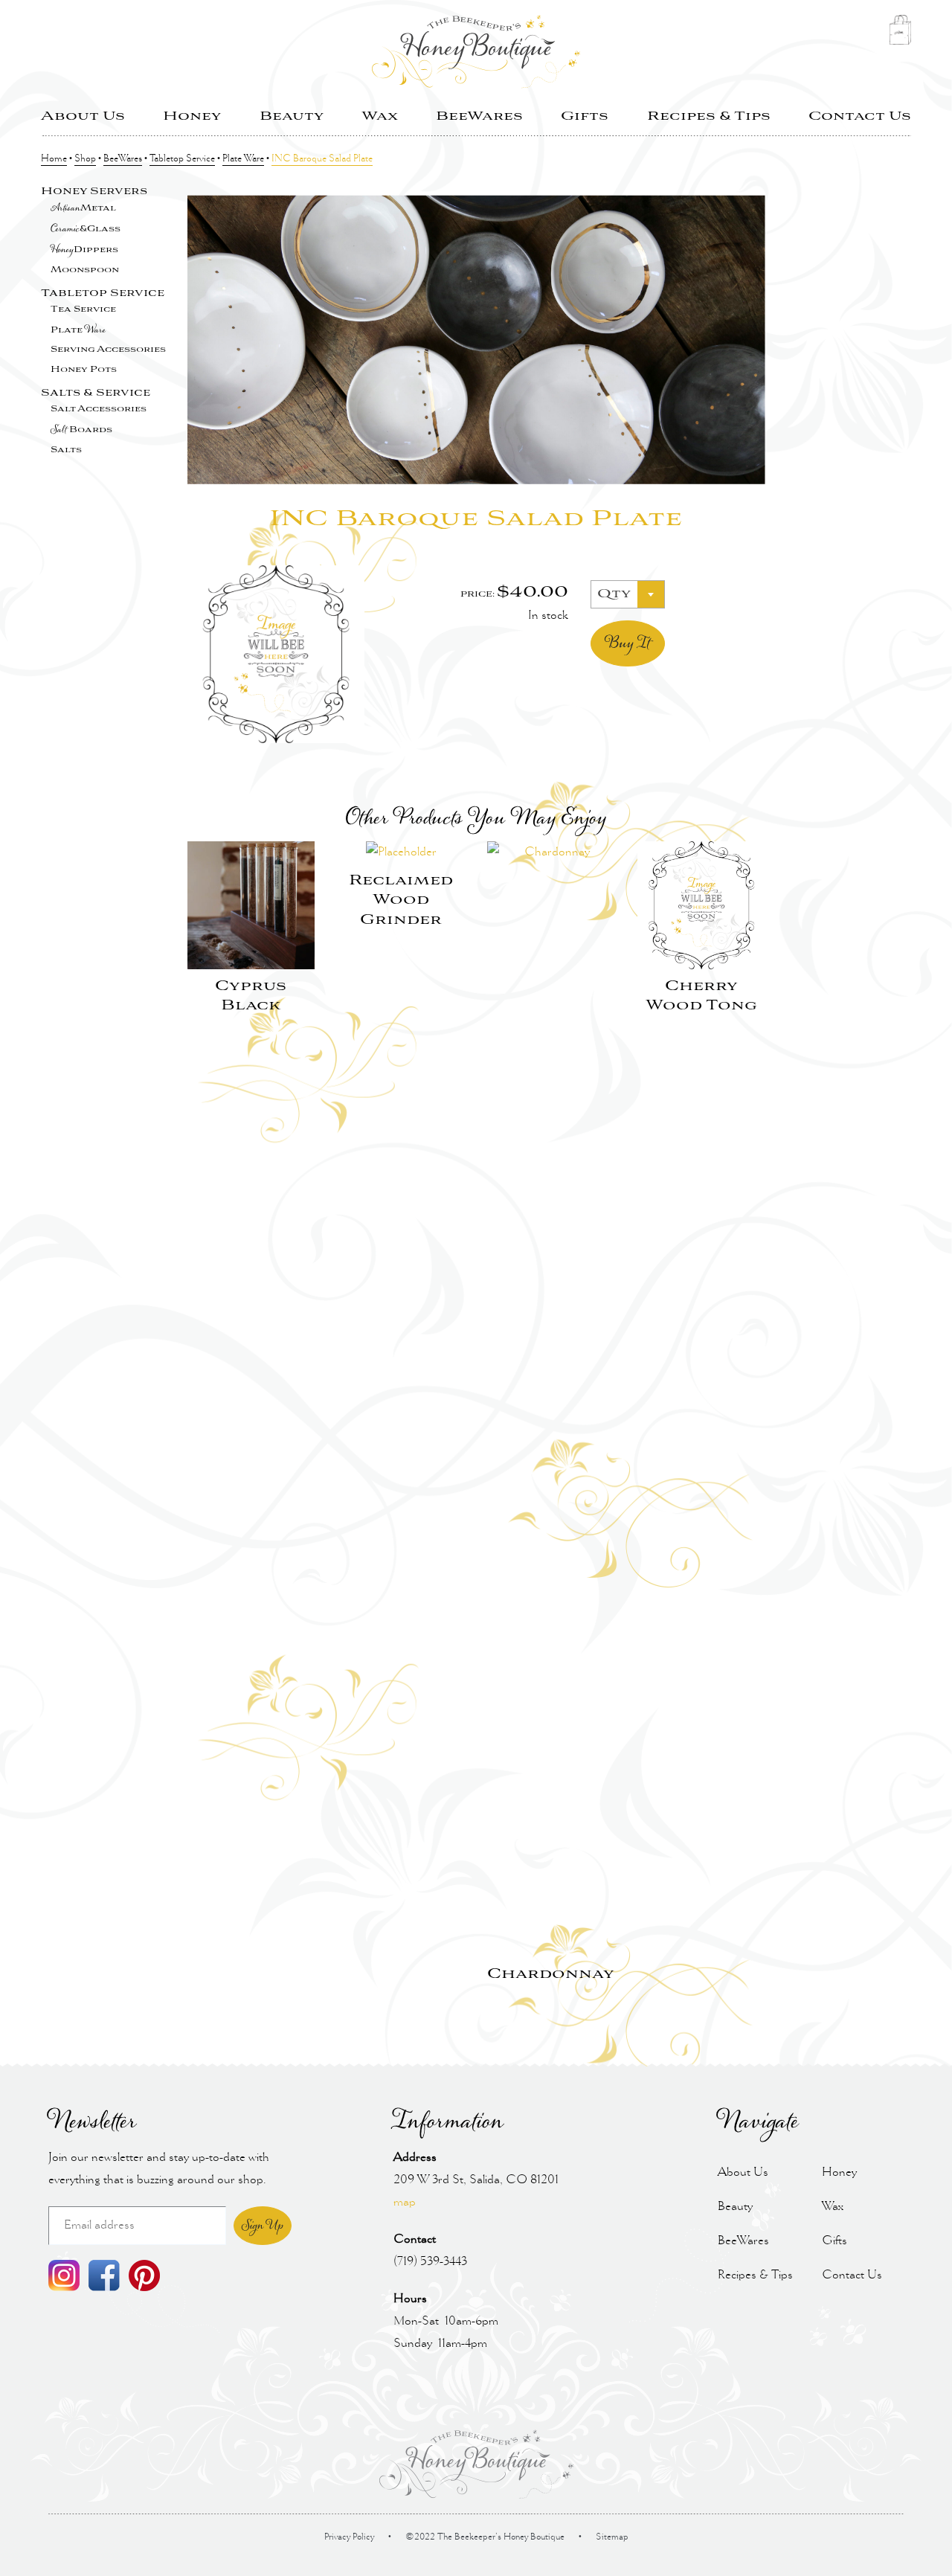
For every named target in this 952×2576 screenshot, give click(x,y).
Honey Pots (84, 370)
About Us (83, 116)
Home (54, 159)
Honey (192, 116)
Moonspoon (85, 270)
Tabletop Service (182, 159)
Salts (66, 450)
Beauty (292, 116)
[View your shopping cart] (900, 34)
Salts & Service (96, 393)
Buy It (627, 643)
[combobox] (628, 594)
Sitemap (612, 2537)
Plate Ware (243, 159)
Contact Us (860, 116)
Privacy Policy (349, 2537)
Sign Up (263, 2226)
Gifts (585, 116)
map (405, 2202)
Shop (85, 159)
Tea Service (83, 309)
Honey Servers (94, 192)
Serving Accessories (108, 350)
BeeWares (479, 116)
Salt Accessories (99, 409)
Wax (380, 116)
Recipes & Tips (709, 116)
